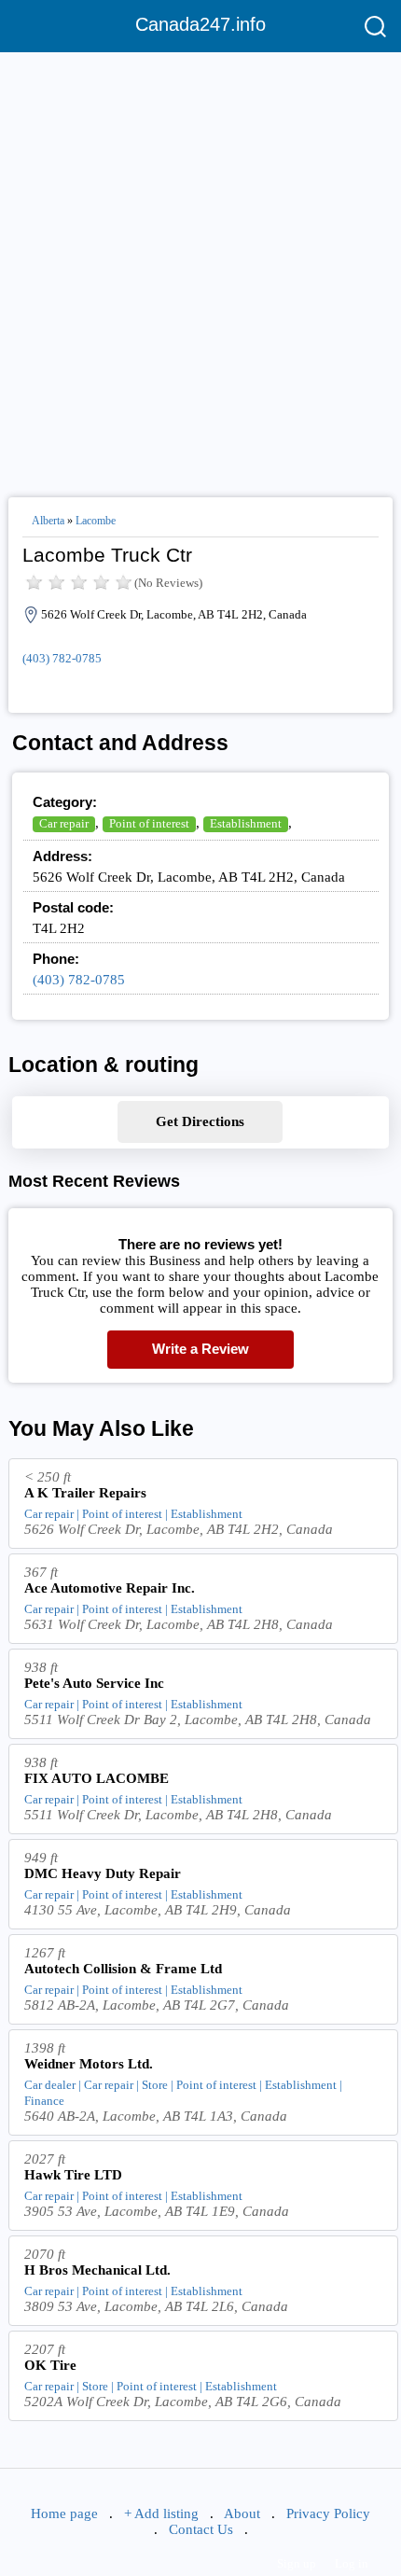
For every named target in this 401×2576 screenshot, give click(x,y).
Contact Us (201, 2529)
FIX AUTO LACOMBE (97, 1778)
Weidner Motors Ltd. (89, 2064)
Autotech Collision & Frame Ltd (123, 1969)
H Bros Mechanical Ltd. (97, 2270)
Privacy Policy (328, 2513)
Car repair (64, 823)
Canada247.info (200, 24)
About (242, 2513)
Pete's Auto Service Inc (94, 1683)
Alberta (48, 521)
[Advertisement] (200, 267)
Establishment (246, 823)
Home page (64, 2513)
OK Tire (50, 2365)
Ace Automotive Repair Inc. (110, 1588)
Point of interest (149, 823)
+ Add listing (161, 2513)
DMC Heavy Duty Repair (103, 1873)
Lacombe (96, 521)
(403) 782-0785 (62, 658)
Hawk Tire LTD (73, 2175)
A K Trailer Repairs (85, 1493)
